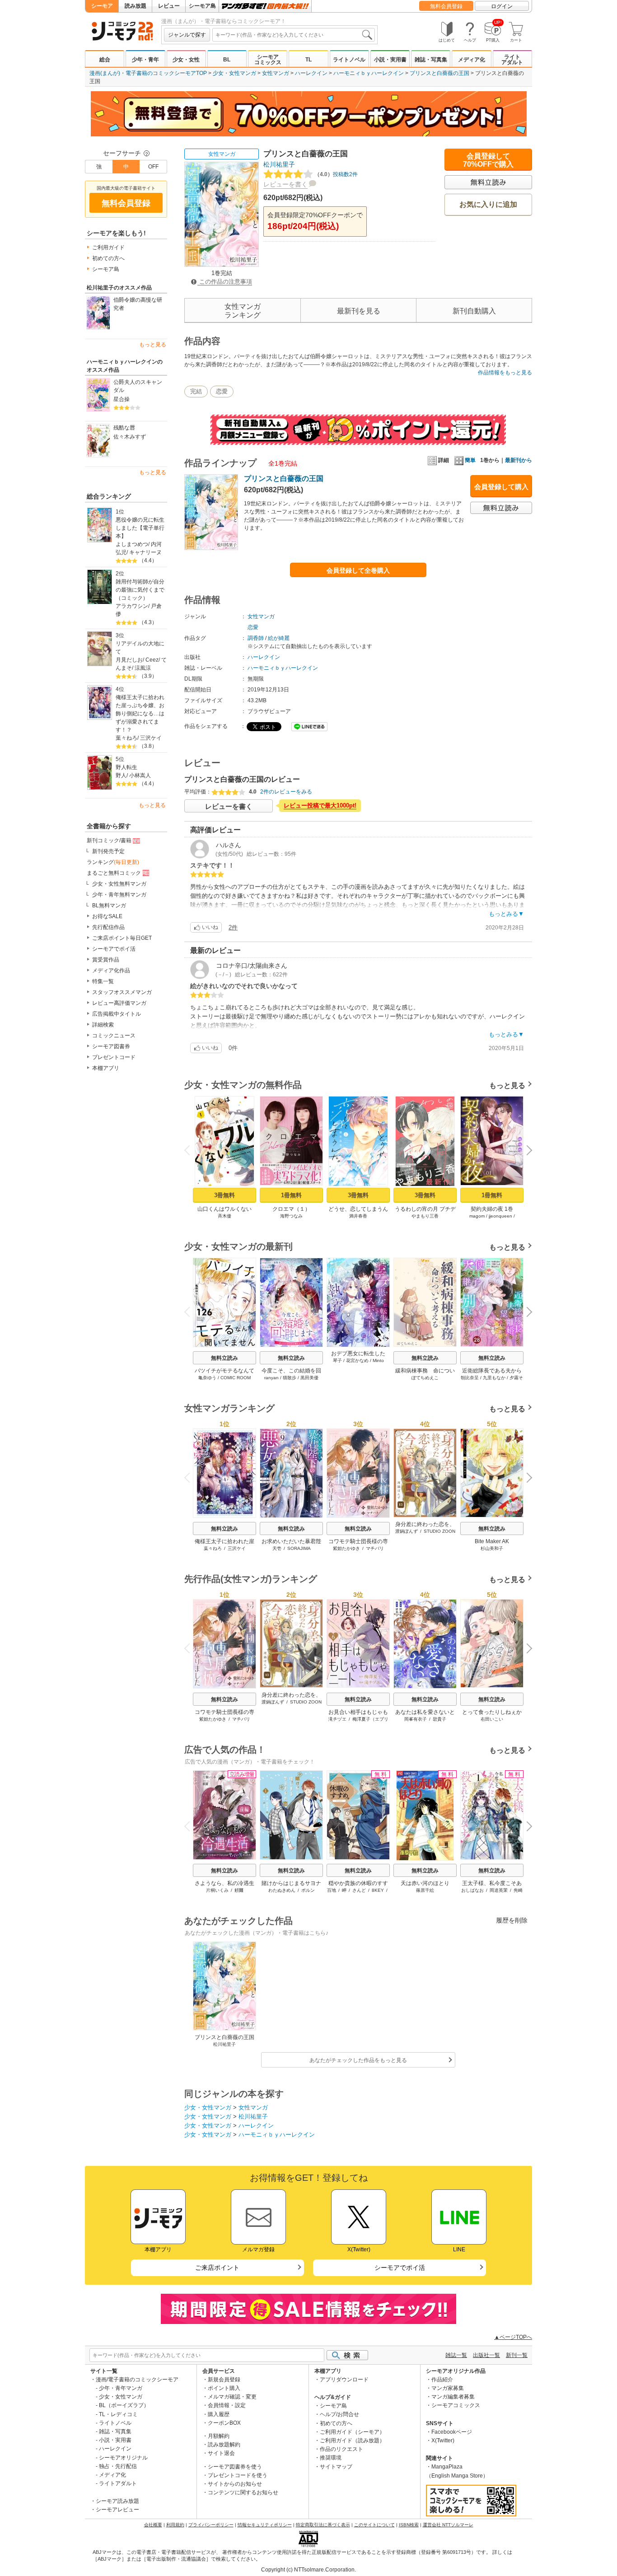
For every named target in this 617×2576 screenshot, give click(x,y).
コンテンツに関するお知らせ (243, 2492)
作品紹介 (442, 2380)
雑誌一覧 (456, 2355)
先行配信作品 (108, 927)
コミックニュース (114, 1036)
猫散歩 (290, 1378)
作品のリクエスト (341, 2449)
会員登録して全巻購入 (358, 570)
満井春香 (358, 1216)
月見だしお (129, 660)
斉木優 (224, 1216)
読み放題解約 (224, 2445)
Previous (191, 1149)
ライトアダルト (512, 60)
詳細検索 (103, 1025)
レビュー (169, 6)
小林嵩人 (140, 775)
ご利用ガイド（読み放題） (352, 2441)
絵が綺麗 (279, 638)
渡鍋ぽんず (407, 1531)
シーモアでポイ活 (114, 949)
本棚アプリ (106, 1068)
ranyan (271, 1378)
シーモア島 (202, 6)
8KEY (378, 1890)
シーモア (102, 6)
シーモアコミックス (268, 60)
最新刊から (519, 460)
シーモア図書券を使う (235, 2467)
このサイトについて (374, 2525)
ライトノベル (349, 60)
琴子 (337, 1360)
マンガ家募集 (448, 2388)
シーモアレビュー (117, 2510)
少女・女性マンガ (234, 73)
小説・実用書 (390, 60)
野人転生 (126, 767)
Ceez (152, 660)
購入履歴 (219, 2414)
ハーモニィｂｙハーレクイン (369, 73)
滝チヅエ (337, 1719)
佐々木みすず (130, 437)
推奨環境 (331, 2458)
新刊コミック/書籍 (109, 840)
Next (526, 1151)
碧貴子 (439, 1719)
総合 (105, 60)
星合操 (122, 399)
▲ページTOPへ (513, 2337)
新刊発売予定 (108, 851)
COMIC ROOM (236, 1378)
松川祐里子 (279, 164)
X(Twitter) (443, 2441)
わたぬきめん (282, 1890)
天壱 (277, 1548)
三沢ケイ (151, 738)
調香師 (256, 638)
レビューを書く (285, 184)
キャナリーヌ (145, 552)
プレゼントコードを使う (238, 2475)
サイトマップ (336, 2467)
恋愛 (222, 391)
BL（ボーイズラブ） (124, 2405)
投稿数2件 (336, 174)
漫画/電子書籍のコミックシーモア (137, 2380)
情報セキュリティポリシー (265, 2525)
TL (308, 60)
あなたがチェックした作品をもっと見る (358, 2060)
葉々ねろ (126, 738)
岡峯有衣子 (416, 1719)
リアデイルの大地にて (140, 648)
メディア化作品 (111, 971)
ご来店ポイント (217, 2268)
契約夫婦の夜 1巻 (492, 1209)
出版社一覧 (486, 2355)
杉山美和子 (492, 1548)
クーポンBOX (224, 2423)
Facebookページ (452, 2432)
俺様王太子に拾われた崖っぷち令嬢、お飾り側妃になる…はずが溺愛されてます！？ (140, 714)
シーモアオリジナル (123, 2458)
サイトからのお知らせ (235, 2484)
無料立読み (224, 1358)
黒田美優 (309, 1378)
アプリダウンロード (344, 2380)
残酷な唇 (124, 428)
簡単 (470, 460)
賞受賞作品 (106, 960)
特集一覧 (103, 981)
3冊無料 (224, 1195)
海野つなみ (291, 1216)
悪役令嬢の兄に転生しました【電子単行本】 (140, 528)
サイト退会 (221, 2453)
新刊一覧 (517, 2355)
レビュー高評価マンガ (119, 1003)
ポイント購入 (224, 2388)
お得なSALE (107, 916)
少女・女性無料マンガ (119, 884)
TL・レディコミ (118, 2414)
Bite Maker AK (492, 1541)
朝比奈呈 (470, 1378)
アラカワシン (132, 606)
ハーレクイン (311, 73)
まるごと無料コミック (114, 873)
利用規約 (175, 2525)
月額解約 (219, 2436)
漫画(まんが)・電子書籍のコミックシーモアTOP (148, 73)
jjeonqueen (500, 1216)
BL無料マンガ (109, 905)
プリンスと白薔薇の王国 (439, 73)
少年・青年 (145, 60)
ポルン (308, 1890)
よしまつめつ (132, 544)
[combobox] (294, 35)
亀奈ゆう (207, 1378)
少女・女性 (186, 60)
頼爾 (239, 1890)
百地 (332, 1890)
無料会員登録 (446, 6)
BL (227, 60)
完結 (196, 391)
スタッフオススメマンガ (122, 992)
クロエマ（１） (291, 1209)
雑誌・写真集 (431, 60)
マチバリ (375, 1548)
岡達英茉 (499, 1890)
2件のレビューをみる (286, 792)
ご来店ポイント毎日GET (122, 938)
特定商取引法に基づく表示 (323, 2525)
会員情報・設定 (227, 2405)
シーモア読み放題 (117, 2501)
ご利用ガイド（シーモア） (352, 2432)
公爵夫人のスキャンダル (138, 386)
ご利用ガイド (108, 247)
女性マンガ (276, 73)
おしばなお (472, 1890)
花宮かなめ (357, 1360)
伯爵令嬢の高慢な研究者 (138, 304)
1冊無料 (291, 1195)
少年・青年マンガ (121, 2388)
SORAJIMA (299, 1548)
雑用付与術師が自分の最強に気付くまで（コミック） (140, 590)
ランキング (113, 862)
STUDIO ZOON (439, 1531)
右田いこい (492, 1719)
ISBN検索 (409, 2525)
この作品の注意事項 (225, 282)
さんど (359, 1890)
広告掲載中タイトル (117, 1014)
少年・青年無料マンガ (119, 895)
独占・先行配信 (118, 2466)
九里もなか (494, 1378)
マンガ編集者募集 (453, 2397)
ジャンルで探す (187, 35)
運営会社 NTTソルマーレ (448, 2525)
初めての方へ (108, 258)
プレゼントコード (114, 1057)
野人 (121, 775)
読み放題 (136, 6)
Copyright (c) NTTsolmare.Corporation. (308, 2570)
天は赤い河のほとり (425, 1883)
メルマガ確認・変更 (232, 2397)
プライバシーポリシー (211, 2525)
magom (477, 1216)
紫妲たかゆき (346, 1548)
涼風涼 (143, 668)
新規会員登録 (224, 2380)
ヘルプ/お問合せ (339, 2414)
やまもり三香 (425, 1216)
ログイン (502, 6)
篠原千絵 (425, 1890)
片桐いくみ (217, 1890)
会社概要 (153, 2525)
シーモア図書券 (111, 1046)
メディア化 (472, 60)
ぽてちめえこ (425, 1378)
